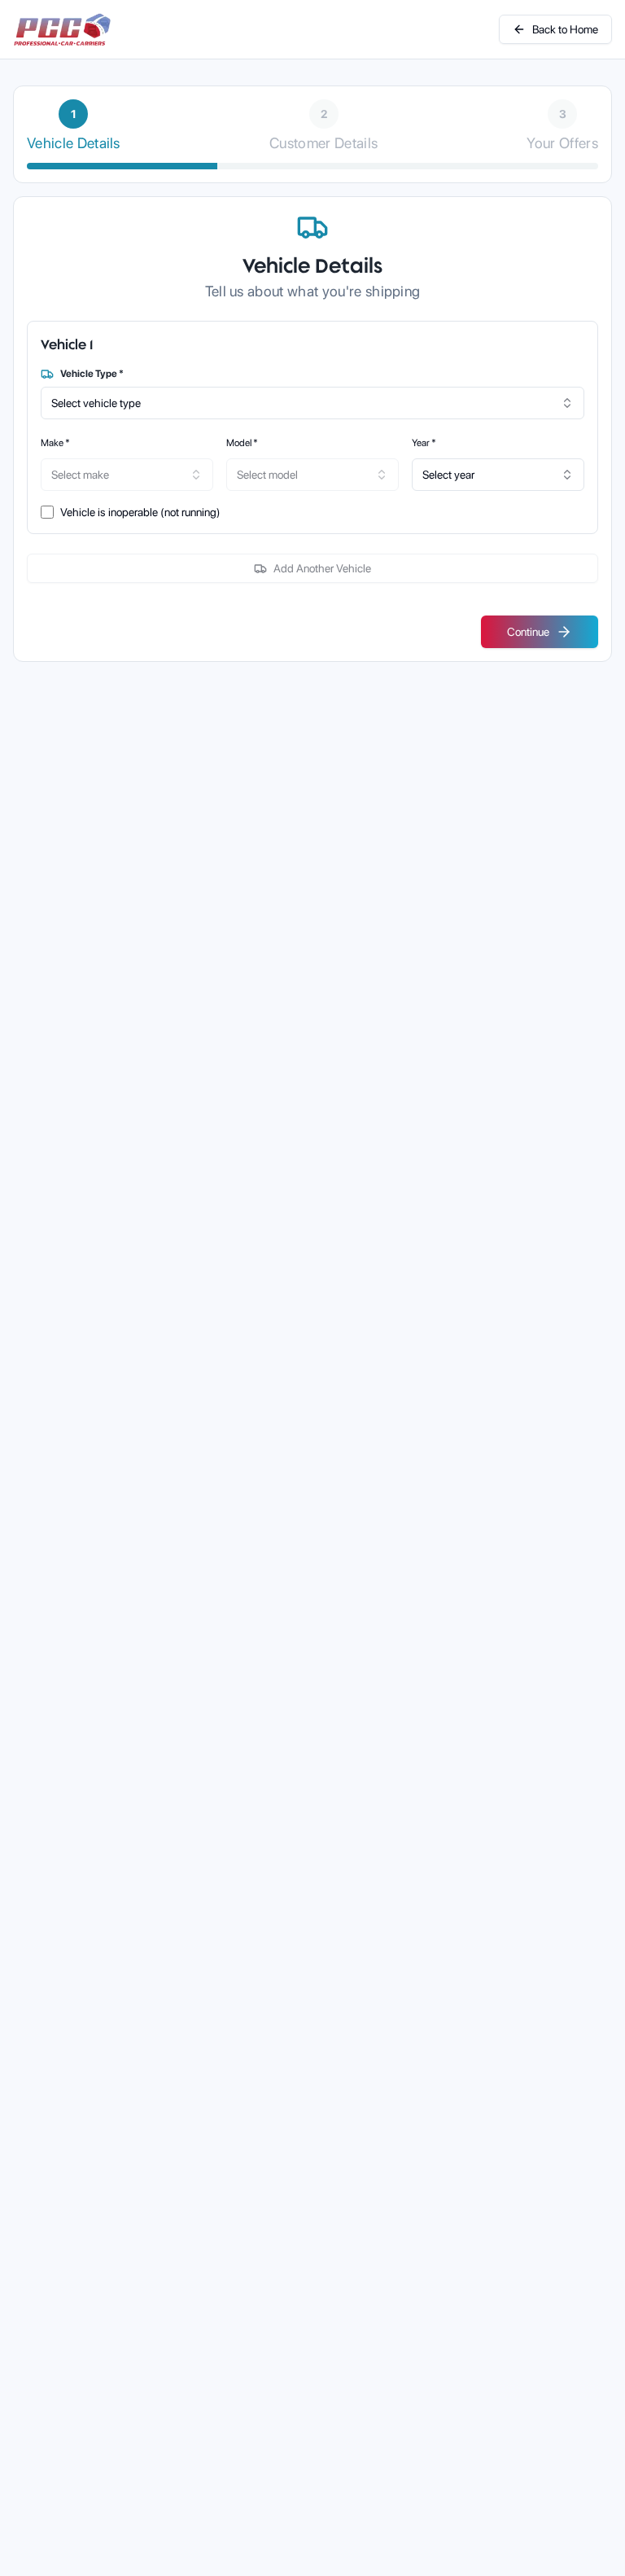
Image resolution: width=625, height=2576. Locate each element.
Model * (242, 443)
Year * (424, 443)
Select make (80, 475)
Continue (528, 632)
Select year (448, 475)
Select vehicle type (96, 403)
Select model (267, 475)
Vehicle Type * (92, 374)
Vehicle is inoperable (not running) (140, 512)
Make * (55, 443)
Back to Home (565, 29)
